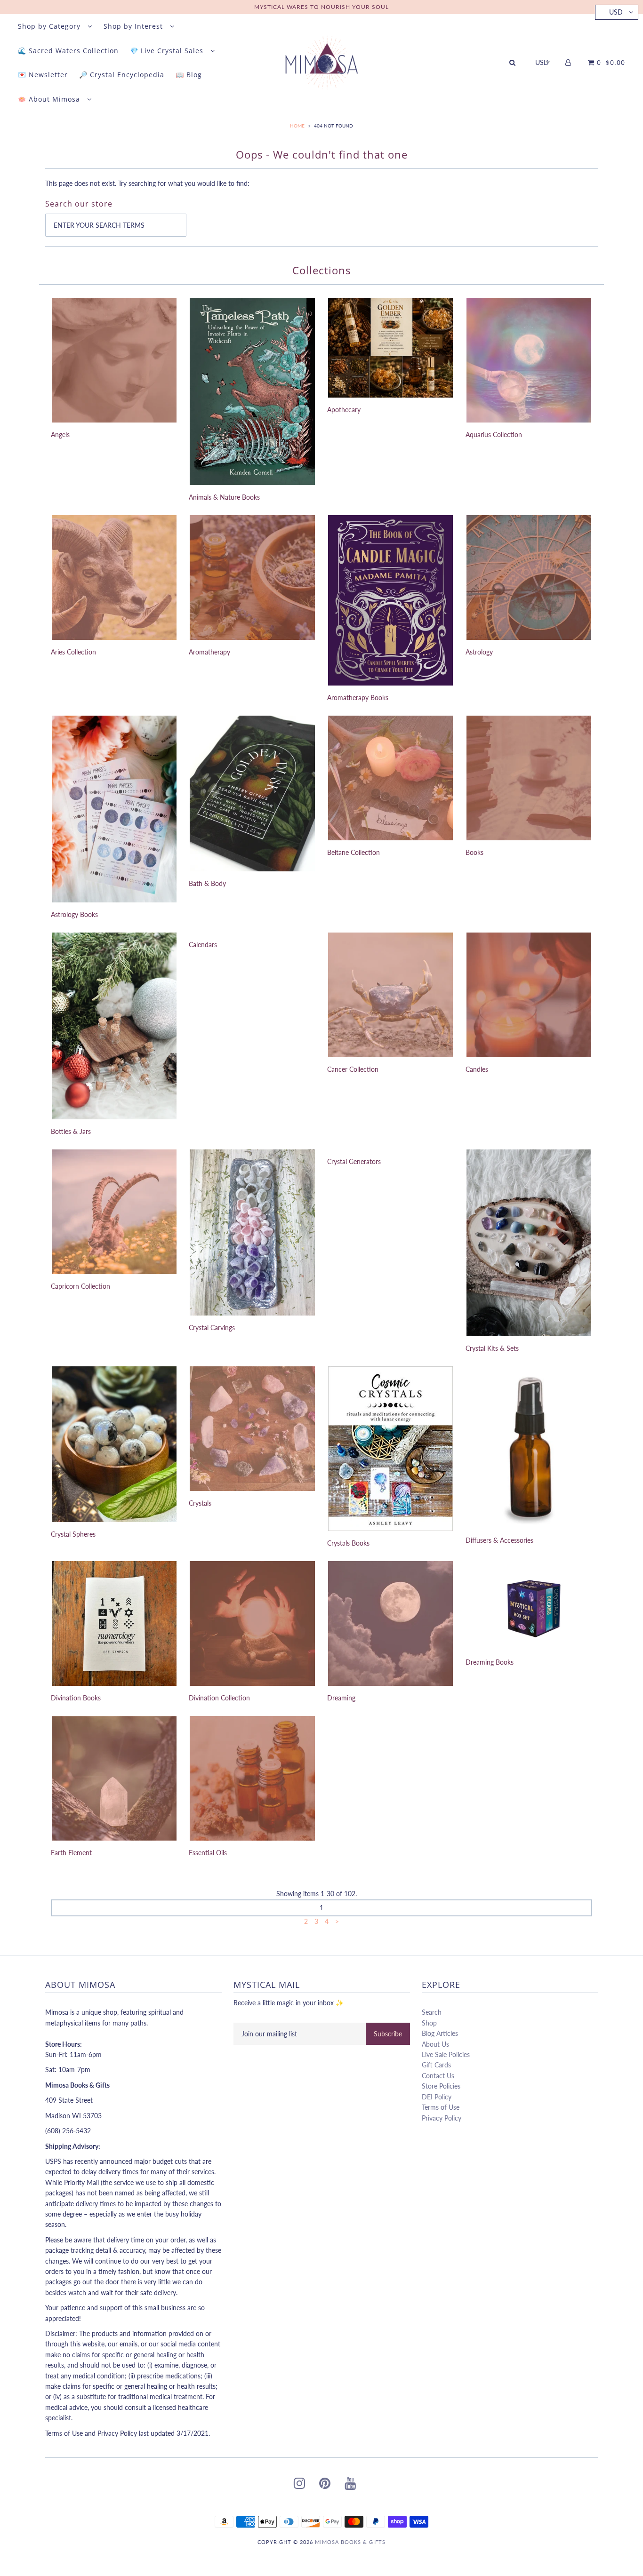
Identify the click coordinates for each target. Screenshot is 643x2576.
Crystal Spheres (73, 1534)
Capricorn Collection (80, 1286)
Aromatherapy (209, 652)
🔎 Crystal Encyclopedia (122, 75)
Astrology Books (74, 914)
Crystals (200, 1503)
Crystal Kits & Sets (492, 1348)
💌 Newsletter (43, 75)
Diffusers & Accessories (499, 1540)
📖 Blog (189, 75)
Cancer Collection (353, 1069)
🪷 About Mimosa (50, 99)
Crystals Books (348, 1543)
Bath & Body (207, 883)
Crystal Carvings (212, 1328)
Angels (60, 435)
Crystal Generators (354, 1161)
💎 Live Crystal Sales (168, 51)
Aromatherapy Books (358, 698)
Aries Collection (73, 652)
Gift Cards (436, 2065)
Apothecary (344, 410)
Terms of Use (441, 2107)
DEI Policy (437, 2097)
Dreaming (341, 1698)
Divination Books (76, 1698)
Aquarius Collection (494, 435)
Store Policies (441, 2086)
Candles (477, 1069)
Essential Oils (208, 1853)
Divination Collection (219, 1698)
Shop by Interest (134, 26)
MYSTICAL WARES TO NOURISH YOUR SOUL (321, 7)
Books (474, 852)
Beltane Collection (354, 852)
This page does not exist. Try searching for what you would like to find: (147, 183)
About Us (435, 2044)
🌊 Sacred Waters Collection (68, 51)
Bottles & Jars (71, 1131)
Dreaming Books (490, 1662)
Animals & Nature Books (224, 497)
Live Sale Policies (446, 2054)
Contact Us (438, 2076)
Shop (429, 2023)
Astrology (479, 652)
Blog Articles (440, 2033)
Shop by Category (50, 26)
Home (297, 126)
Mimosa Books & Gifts (350, 2542)
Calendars (203, 945)
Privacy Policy (442, 2118)
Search (432, 2012)
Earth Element (71, 1853)
